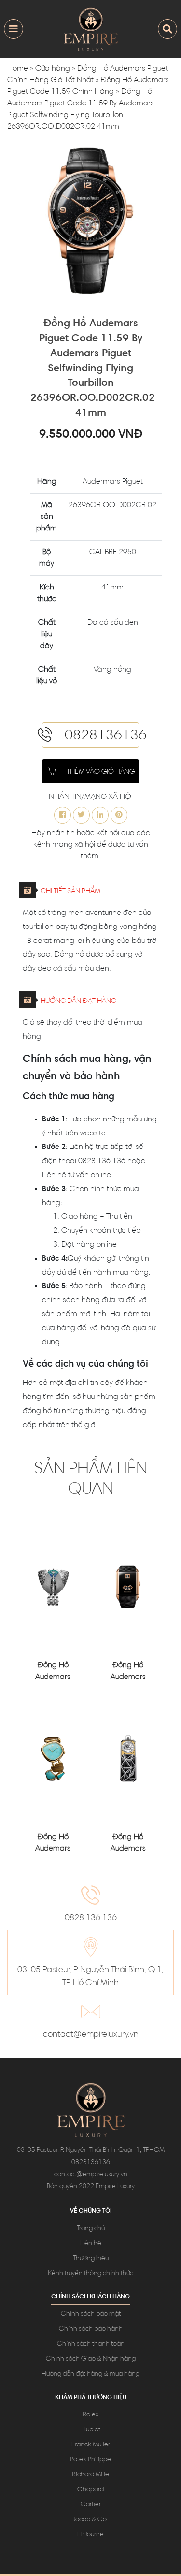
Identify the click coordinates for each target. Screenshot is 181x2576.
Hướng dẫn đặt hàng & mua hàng (90, 2374)
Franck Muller (91, 2445)
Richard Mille (90, 2475)
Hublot (91, 2430)
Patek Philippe (90, 2460)
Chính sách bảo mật (91, 2314)
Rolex (90, 2415)
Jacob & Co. (91, 2520)
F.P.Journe (90, 2535)
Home (18, 69)
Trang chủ (91, 2229)
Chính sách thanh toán (91, 2344)
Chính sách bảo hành (91, 2329)
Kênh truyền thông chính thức (90, 2274)
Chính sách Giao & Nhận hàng (91, 2359)
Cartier (91, 2505)
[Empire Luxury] (91, 29)
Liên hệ (91, 2244)
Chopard (90, 2490)
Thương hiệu (91, 2259)
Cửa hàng (53, 69)
